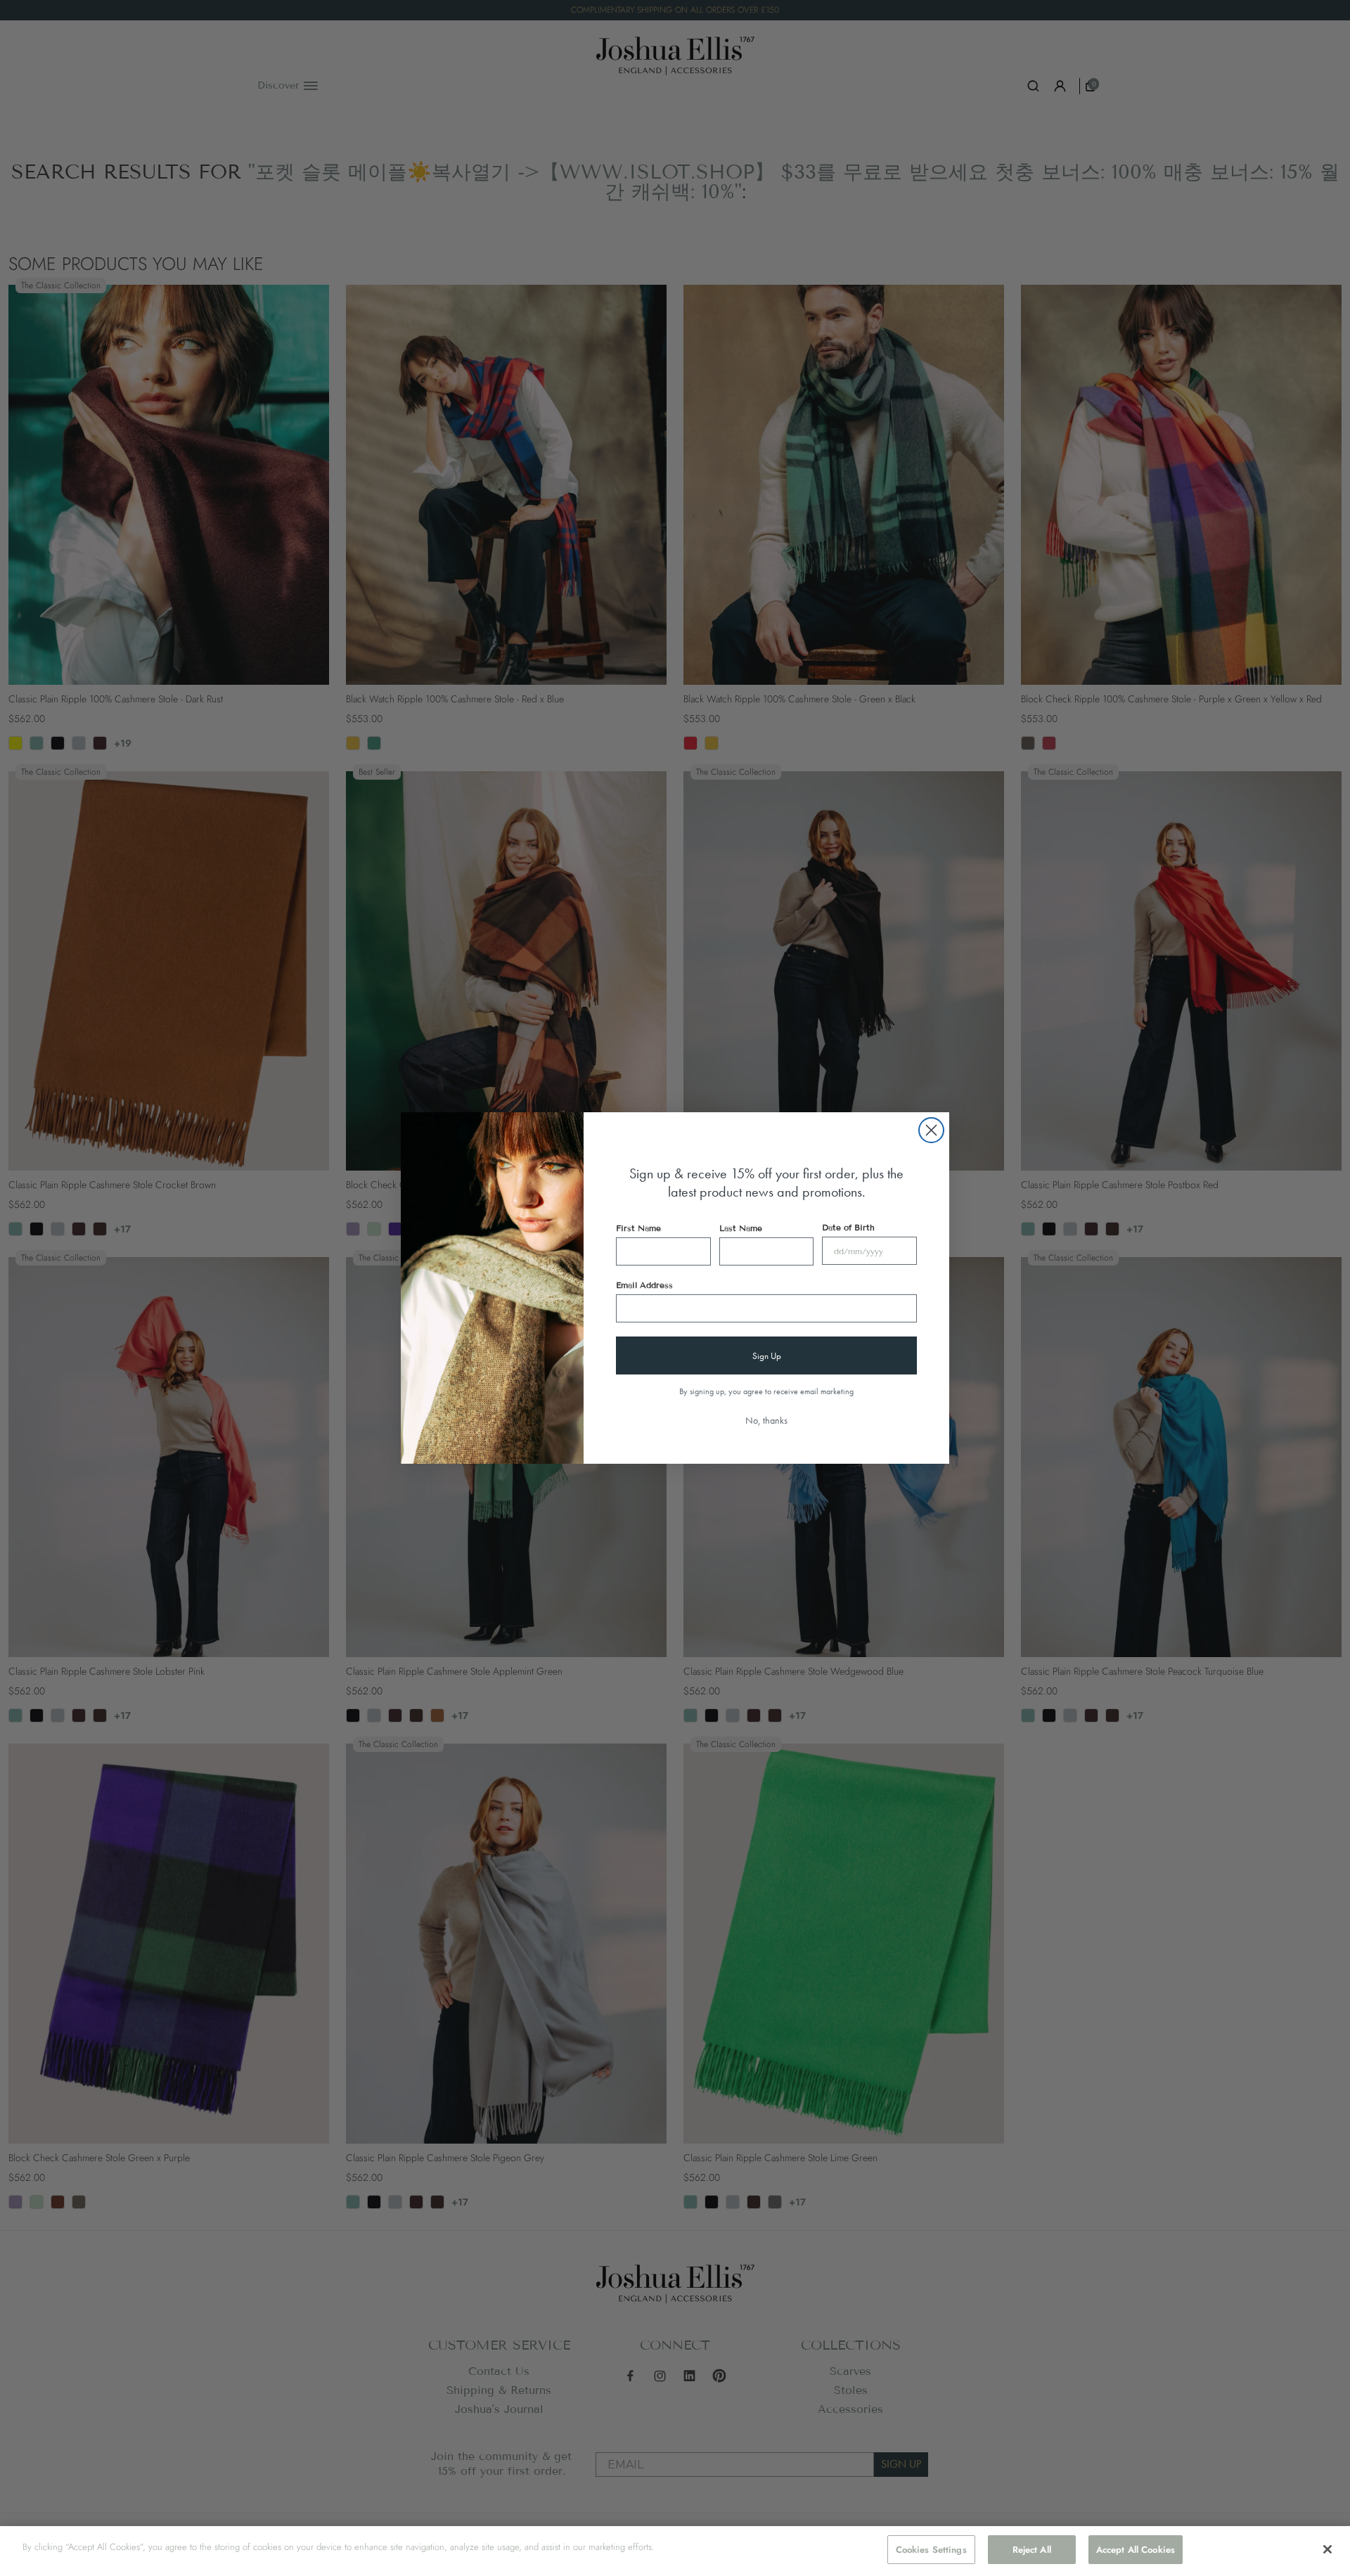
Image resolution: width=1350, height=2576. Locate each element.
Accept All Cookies (1136, 2550)
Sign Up (767, 1356)
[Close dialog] (931, 1130)
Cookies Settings (931, 2550)
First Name (638, 1228)
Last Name (741, 1228)
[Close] (1327, 2549)
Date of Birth (848, 1227)
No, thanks (766, 1420)
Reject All (1032, 2550)
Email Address (644, 1285)
